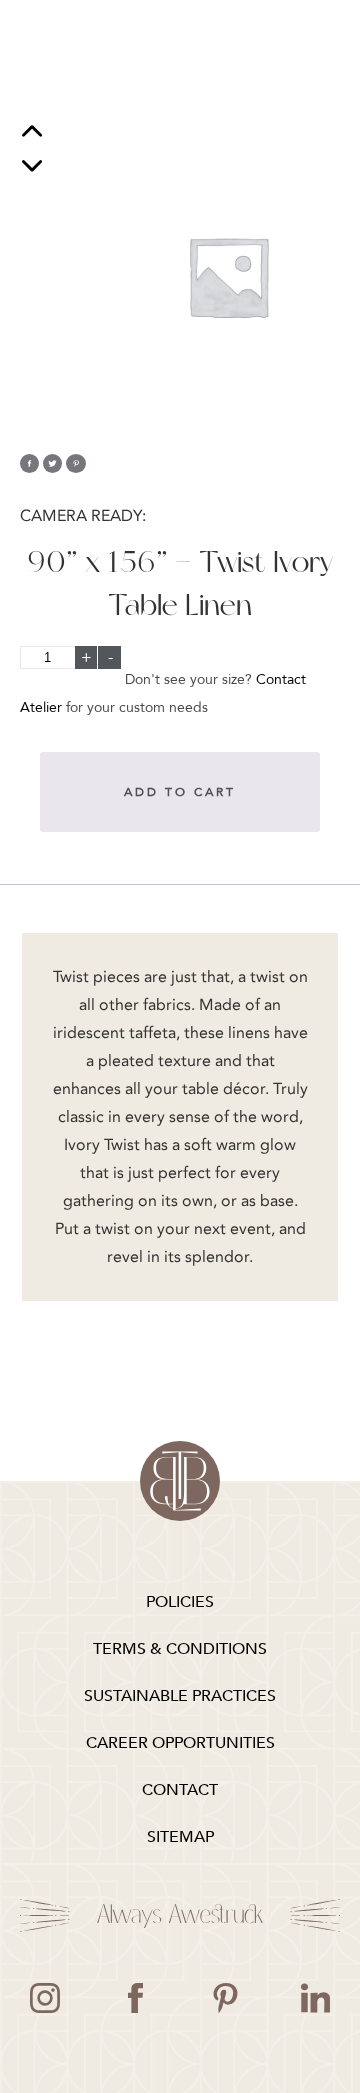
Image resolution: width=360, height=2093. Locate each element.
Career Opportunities (180, 1743)
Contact (180, 1790)
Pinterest (225, 1998)
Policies (180, 1602)
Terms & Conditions (180, 1649)
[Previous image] (32, 133)
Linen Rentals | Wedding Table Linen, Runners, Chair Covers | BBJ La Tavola (180, 1481)
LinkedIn (315, 1998)
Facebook (135, 1998)
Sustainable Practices (180, 1696)
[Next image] (32, 165)
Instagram (45, 1998)
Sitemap (180, 1837)
